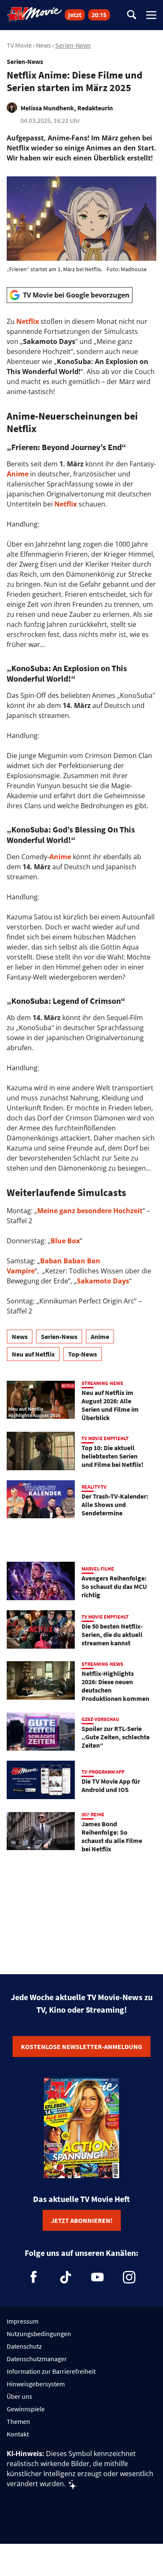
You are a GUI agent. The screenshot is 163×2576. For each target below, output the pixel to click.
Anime (18, 474)
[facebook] (34, 2277)
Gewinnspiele (26, 2409)
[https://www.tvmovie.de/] (35, 14)
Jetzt (75, 15)
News (43, 45)
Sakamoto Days (103, 1281)
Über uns (19, 2396)
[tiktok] (66, 2277)
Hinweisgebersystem (36, 2384)
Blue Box (65, 1241)
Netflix (28, 321)
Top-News (83, 1354)
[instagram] (129, 2277)
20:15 (99, 15)
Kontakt (18, 2434)
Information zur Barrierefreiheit (51, 2371)
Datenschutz (24, 2346)
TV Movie (19, 45)
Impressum (23, 2321)
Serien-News (73, 45)
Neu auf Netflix (33, 1354)
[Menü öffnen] (151, 15)
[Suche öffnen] (132, 15)
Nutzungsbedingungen (39, 2334)
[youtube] (97, 2277)
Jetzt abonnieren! (82, 2220)
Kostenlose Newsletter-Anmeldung (81, 2047)
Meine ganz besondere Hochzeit (90, 1211)
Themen (18, 2421)
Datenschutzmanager (37, 2359)
